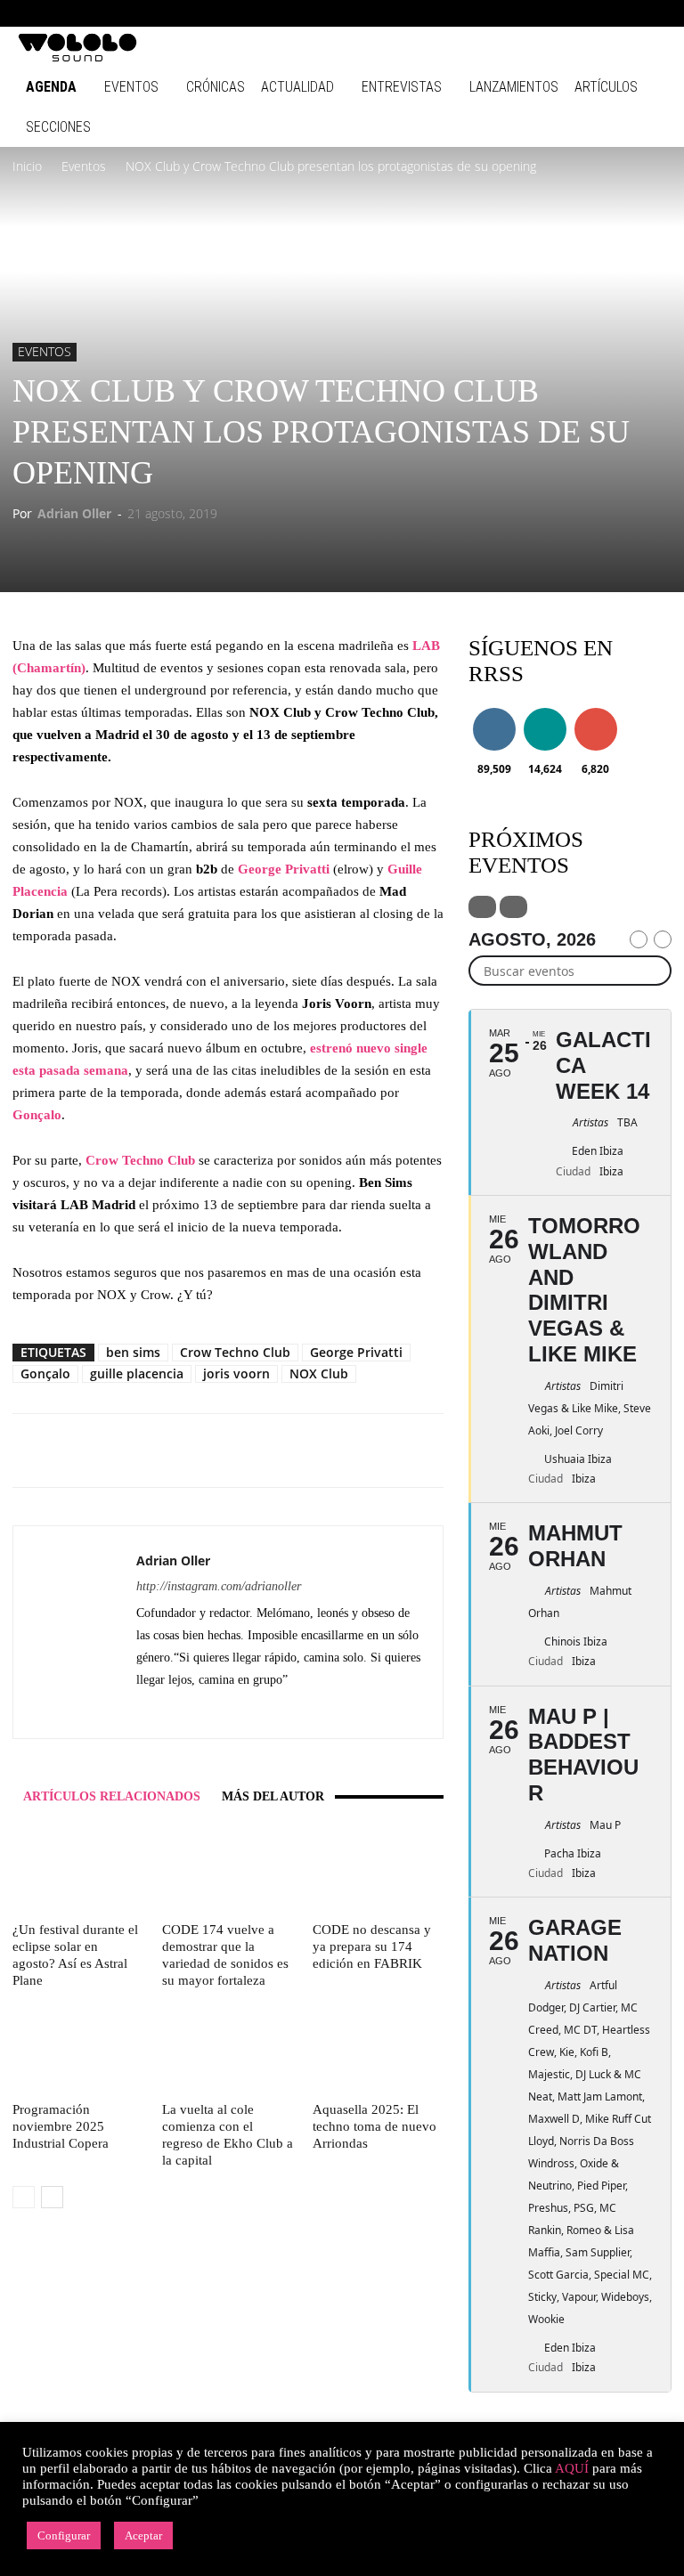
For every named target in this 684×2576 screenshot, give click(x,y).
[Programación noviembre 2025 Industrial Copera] (78, 2049)
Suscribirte (600, 711)
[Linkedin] (565, 13)
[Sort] (513, 907)
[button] (479, 13)
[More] (350, 1451)
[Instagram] (535, 13)
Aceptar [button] (143, 2535)
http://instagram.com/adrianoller (219, 1586)
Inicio (27, 166)
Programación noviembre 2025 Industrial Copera (61, 2126)
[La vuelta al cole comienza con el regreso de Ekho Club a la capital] (228, 2049)
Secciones (58, 127)
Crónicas (216, 87)
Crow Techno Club (235, 1352)
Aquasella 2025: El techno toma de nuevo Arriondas (375, 2126)
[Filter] (482, 907)
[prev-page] (24, 2197)
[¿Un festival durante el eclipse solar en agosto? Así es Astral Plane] (78, 1870)
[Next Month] (663, 939)
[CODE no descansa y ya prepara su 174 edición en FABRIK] (378, 1870)
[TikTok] (623, 13)
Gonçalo (45, 1373)
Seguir (494, 711)
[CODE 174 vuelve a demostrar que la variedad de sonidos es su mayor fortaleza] (228, 1870)
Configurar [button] (64, 2535)
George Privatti (356, 1352)
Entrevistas (402, 87)
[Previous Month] (639, 939)
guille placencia (137, 1373)
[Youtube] (653, 13)
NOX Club (319, 1373)
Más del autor (273, 1796)
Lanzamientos (514, 87)
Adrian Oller (74, 513)
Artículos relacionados (112, 1796)
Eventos (131, 87)
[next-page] (52, 2197)
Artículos (606, 87)
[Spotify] (594, 13)
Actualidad (297, 87)
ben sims (133, 1352)
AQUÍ (572, 2468)
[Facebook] (506, 13)
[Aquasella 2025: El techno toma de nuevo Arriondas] (378, 2049)
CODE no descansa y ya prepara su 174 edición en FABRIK (372, 1946)
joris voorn (236, 1373)
